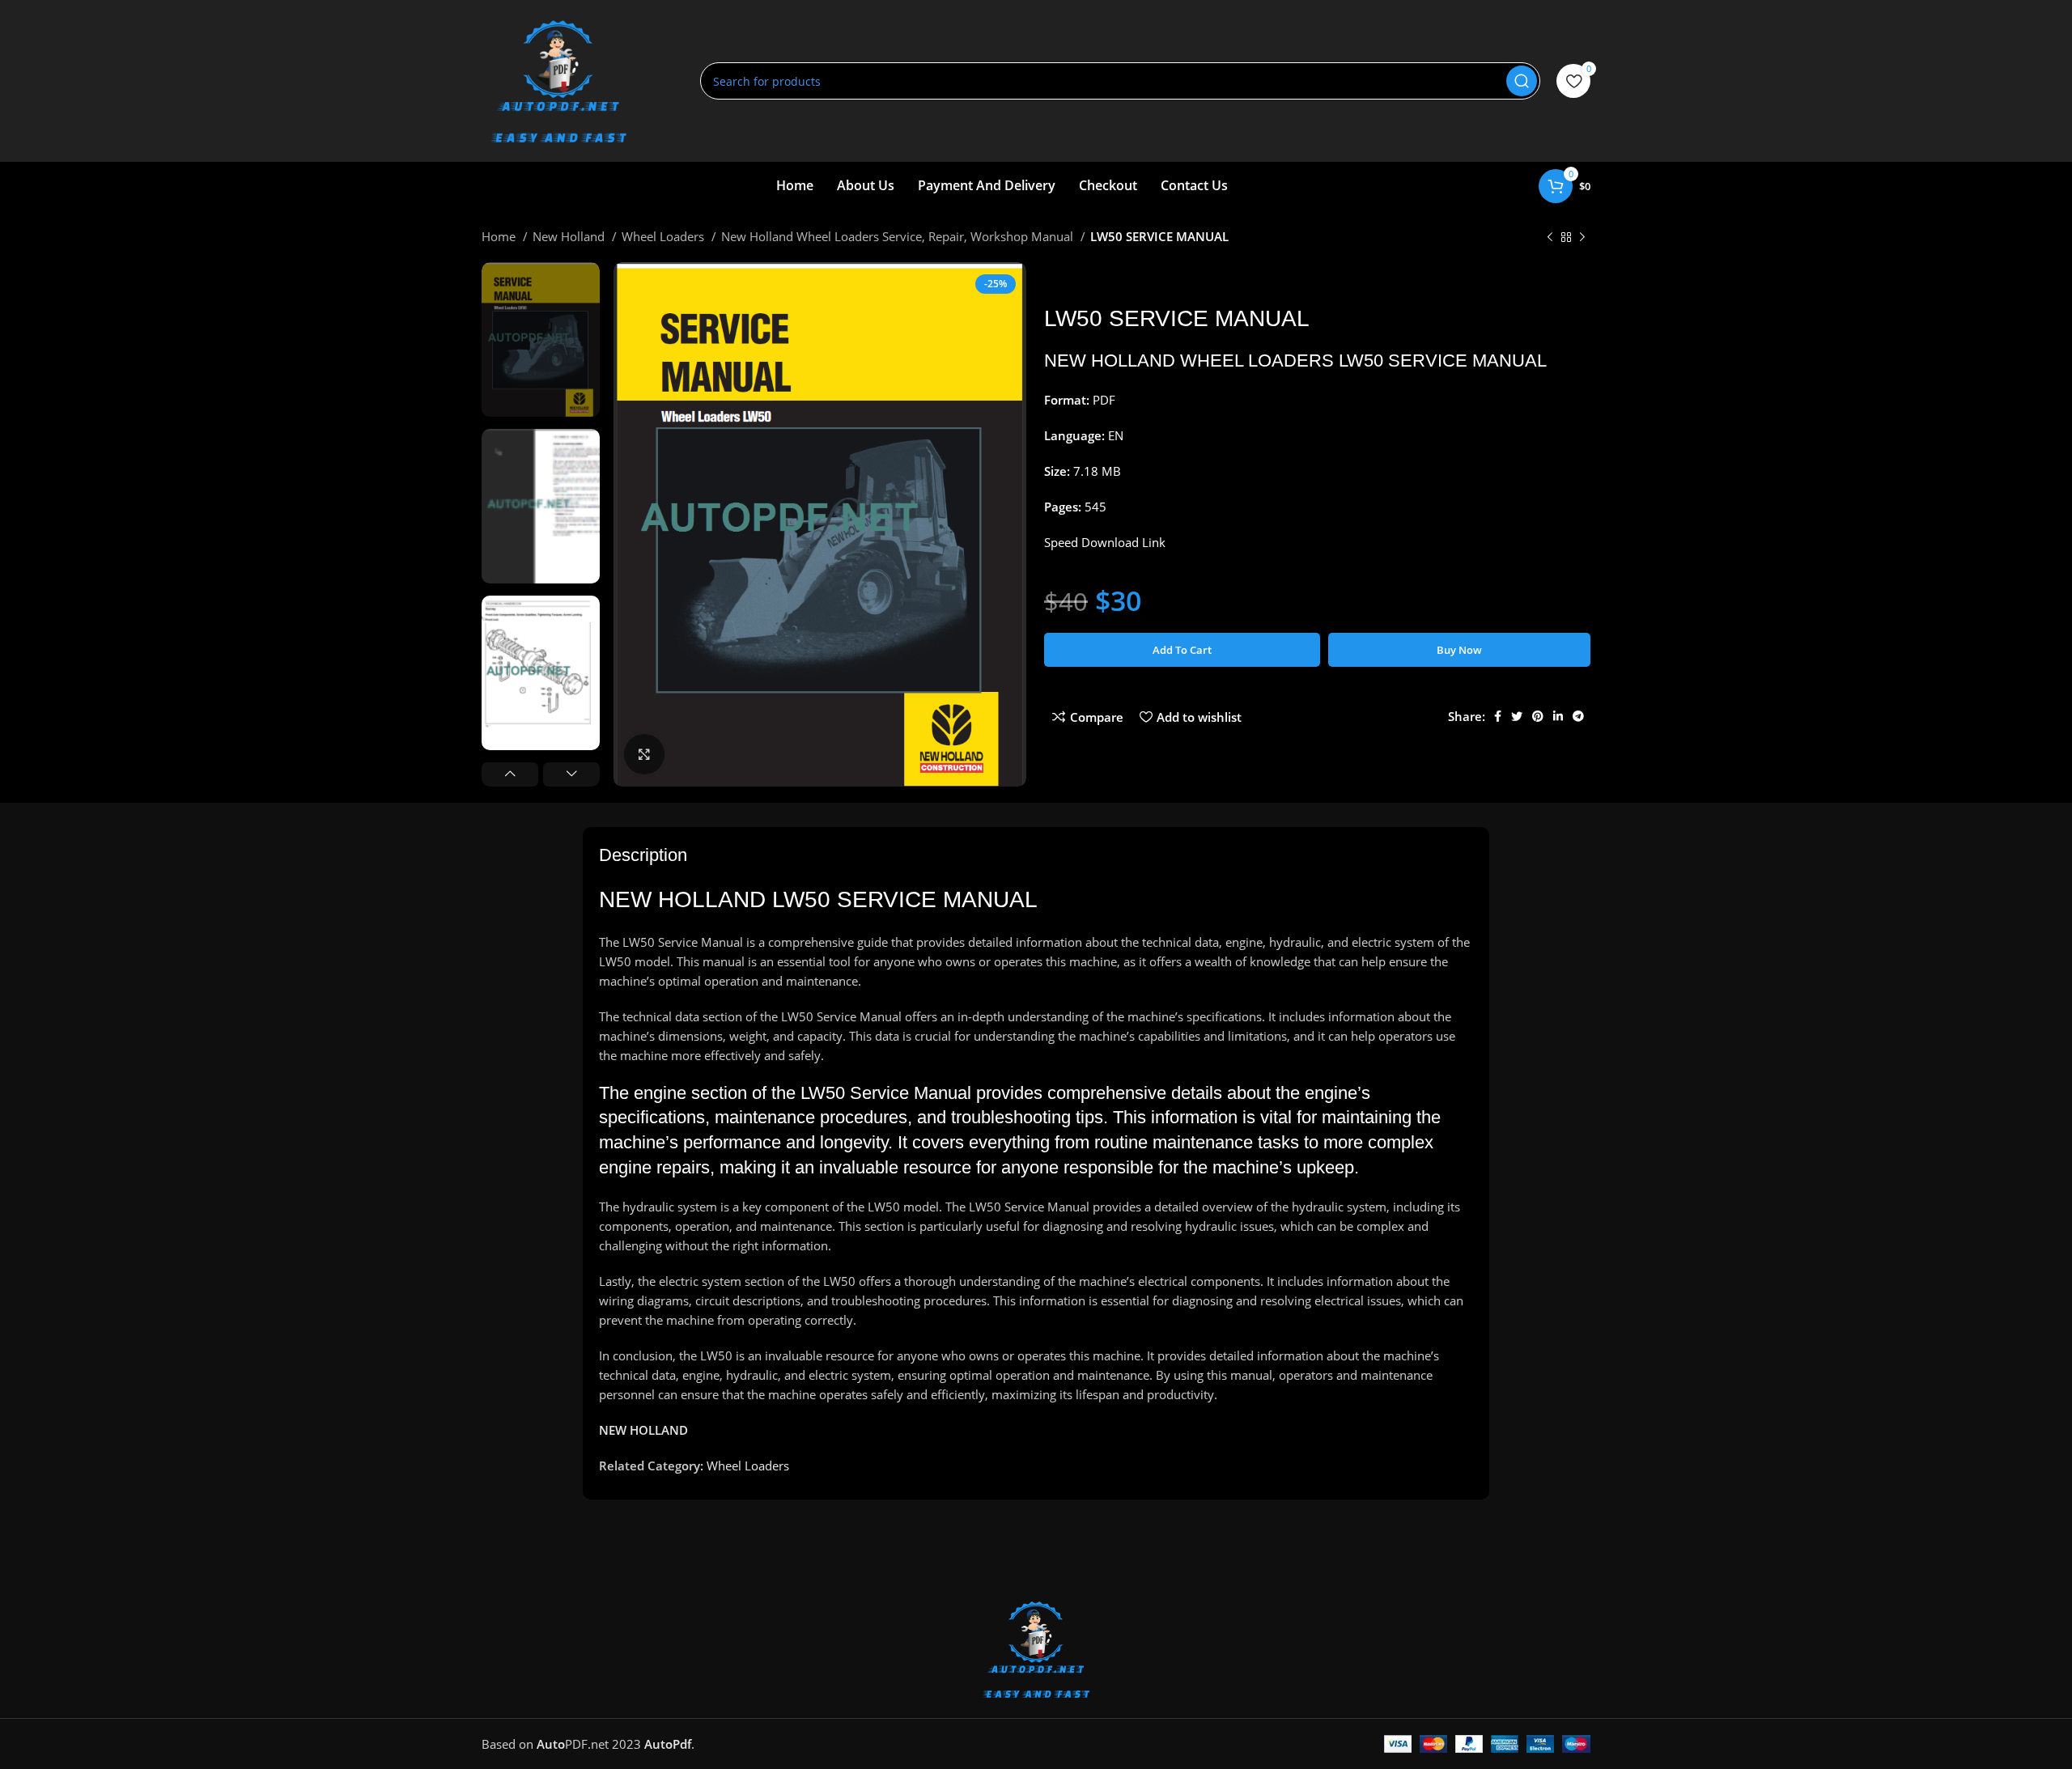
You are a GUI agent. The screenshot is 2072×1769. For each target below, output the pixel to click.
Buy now (1459, 650)
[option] (541, 339)
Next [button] (571, 774)
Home (500, 236)
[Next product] (1582, 238)
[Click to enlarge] (644, 754)
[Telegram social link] (1578, 716)
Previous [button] (510, 774)
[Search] (1522, 81)
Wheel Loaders (664, 236)
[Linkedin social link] (1558, 716)
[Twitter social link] (1517, 716)
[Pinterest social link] (1538, 716)
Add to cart (1182, 650)
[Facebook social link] (1498, 716)
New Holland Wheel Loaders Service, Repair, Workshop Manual (899, 236)
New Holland (570, 236)
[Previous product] (1550, 238)
